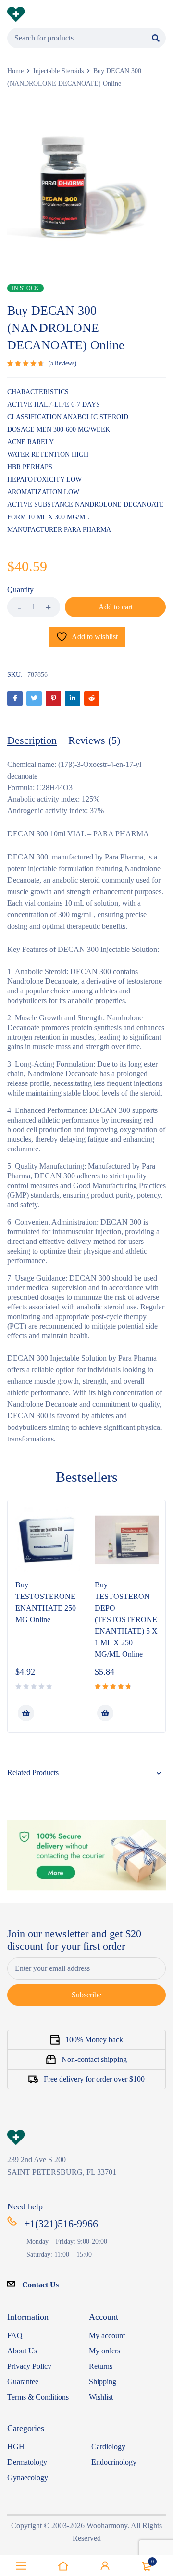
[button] (26, 1713)
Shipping (103, 2382)
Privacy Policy (29, 2366)
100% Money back (94, 2040)
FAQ (15, 2335)
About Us (22, 2351)
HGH (16, 2447)
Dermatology (27, 2462)
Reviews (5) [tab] (94, 740)
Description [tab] (32, 740)
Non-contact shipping (94, 2059)
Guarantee (23, 2382)
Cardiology (108, 2447)
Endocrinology (114, 2462)
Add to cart (116, 607)
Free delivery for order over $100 (94, 2079)
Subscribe (86, 1995)
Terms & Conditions (38, 2397)
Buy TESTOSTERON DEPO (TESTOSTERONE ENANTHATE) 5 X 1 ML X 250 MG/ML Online (126, 1619)
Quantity (20, 589)
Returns (101, 2366)
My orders (105, 2351)
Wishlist (101, 2397)
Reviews (62, 363)
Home (15, 71)
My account (107, 2335)
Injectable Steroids (58, 71)
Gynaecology (28, 2477)
